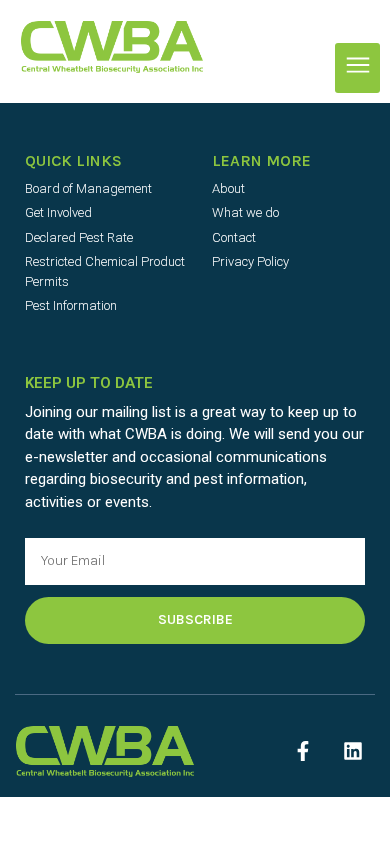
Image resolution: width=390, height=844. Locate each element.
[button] (357, 68)
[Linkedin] (353, 751)
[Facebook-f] (303, 751)
